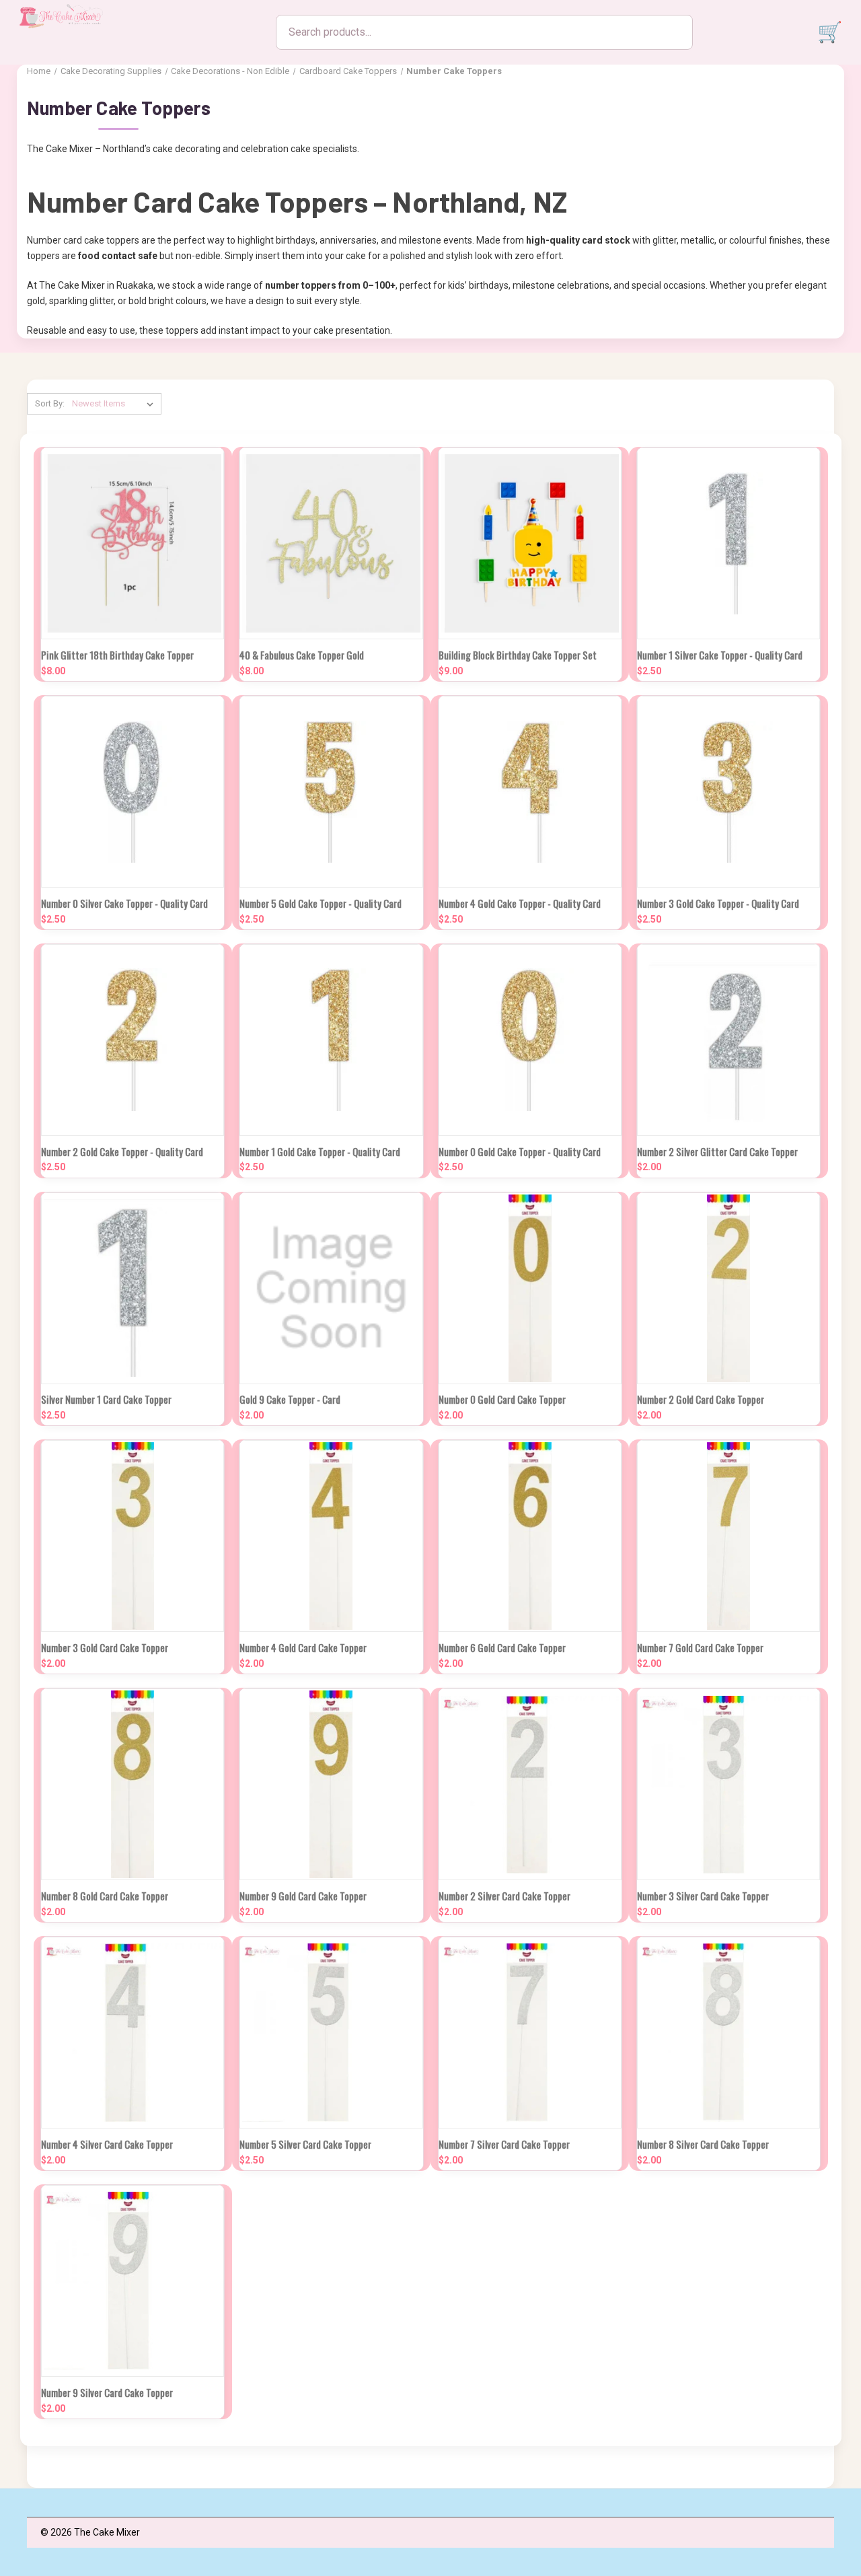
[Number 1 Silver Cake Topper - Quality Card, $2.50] (728, 543)
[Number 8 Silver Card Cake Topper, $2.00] (728, 2033)
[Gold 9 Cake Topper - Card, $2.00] (331, 1288)
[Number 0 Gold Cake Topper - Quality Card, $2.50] (530, 1040)
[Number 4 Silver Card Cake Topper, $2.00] (133, 2033)
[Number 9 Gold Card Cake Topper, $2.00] (331, 1784)
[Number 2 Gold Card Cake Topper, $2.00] (728, 1288)
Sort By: (50, 403)
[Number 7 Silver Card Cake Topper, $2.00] (530, 2033)
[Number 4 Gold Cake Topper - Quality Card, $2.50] (530, 792)
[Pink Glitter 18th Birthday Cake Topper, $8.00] (133, 543)
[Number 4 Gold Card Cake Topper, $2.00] (331, 1536)
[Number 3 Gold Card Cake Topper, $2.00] (133, 1536)
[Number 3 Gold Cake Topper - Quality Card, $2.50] (728, 792)
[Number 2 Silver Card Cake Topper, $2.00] (530, 1784)
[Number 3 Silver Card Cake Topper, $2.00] (728, 1784)
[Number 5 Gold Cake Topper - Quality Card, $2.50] (331, 792)
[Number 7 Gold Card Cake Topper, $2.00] (728, 1536)
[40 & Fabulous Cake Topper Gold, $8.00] (331, 543)
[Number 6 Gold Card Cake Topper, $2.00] (530, 1536)
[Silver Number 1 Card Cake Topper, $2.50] (133, 1288)
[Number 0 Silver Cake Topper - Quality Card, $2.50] (133, 792)
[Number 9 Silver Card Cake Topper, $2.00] (133, 2281)
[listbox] (115, 404)
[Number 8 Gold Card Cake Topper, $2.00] (133, 1784)
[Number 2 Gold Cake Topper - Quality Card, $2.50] (133, 1040)
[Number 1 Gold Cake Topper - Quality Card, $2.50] (331, 1040)
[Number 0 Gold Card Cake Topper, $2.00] (530, 1288)
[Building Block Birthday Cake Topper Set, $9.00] (530, 543)
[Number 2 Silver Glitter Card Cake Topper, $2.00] (728, 1040)
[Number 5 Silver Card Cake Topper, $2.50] (331, 2033)
